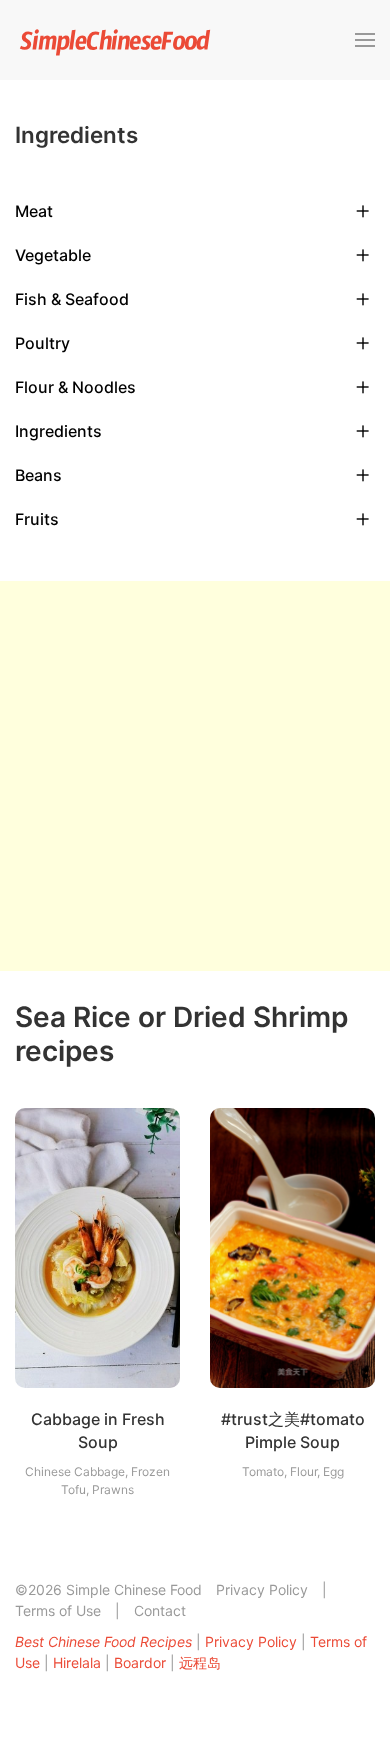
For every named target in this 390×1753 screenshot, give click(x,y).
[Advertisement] (195, 776)
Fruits (37, 519)
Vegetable (53, 255)
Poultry (42, 343)
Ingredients (58, 431)
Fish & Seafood (72, 299)
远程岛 (200, 1662)
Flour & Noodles (75, 387)
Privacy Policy (262, 1589)
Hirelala (77, 1662)
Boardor (140, 1662)
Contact (160, 1610)
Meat (34, 211)
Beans (38, 475)
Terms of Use (58, 1610)
